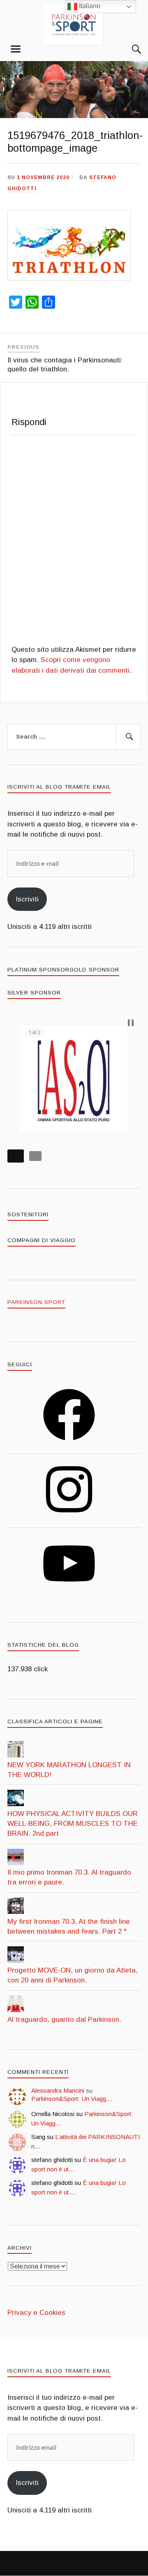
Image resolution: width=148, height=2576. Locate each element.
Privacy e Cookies (36, 2313)
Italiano (89, 6)
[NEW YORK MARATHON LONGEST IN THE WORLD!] (16, 1755)
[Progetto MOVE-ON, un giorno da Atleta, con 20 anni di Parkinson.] (16, 1960)
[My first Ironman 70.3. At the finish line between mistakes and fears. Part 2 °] (16, 1912)
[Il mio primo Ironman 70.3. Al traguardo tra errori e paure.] (16, 1863)
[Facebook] (69, 1443)
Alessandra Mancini (58, 2090)
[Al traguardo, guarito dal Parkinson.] (16, 2010)
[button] (131, 1023)
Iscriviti (27, 899)
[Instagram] (69, 1518)
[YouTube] (69, 1592)
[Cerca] (128, 49)
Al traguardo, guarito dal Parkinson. (64, 2020)
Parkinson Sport (36, 1302)
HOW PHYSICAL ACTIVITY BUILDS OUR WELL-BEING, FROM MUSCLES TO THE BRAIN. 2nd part (73, 1824)
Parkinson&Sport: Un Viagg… (72, 2099)
